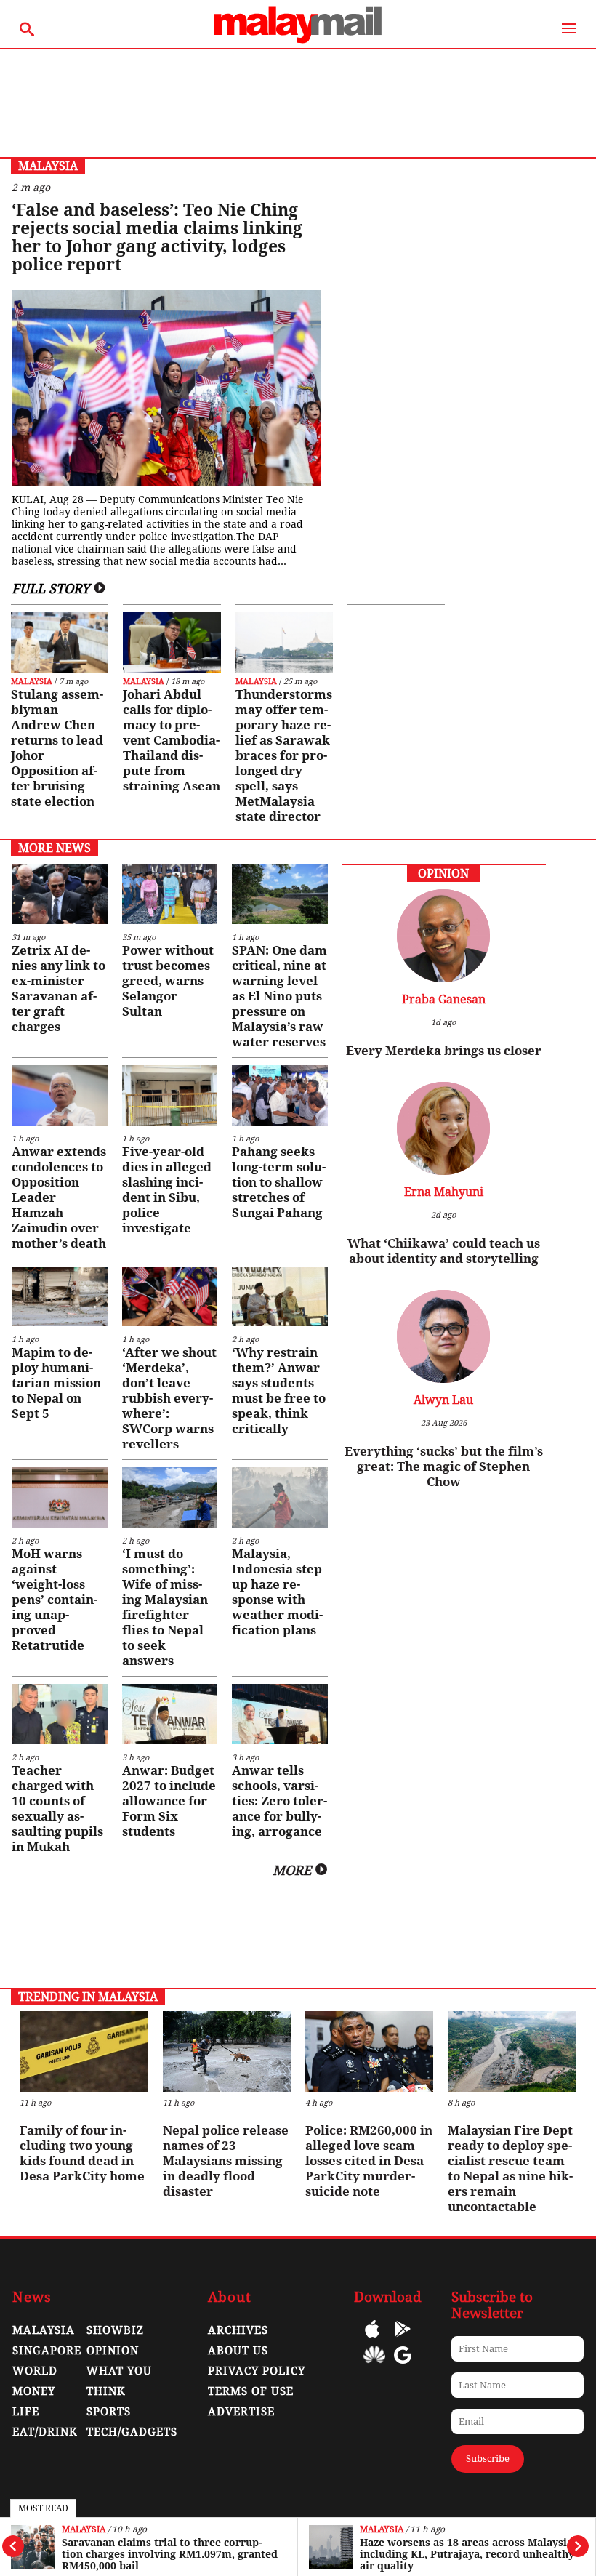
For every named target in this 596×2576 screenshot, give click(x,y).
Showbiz (115, 2330)
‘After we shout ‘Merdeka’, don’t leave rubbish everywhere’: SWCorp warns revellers (169, 1398)
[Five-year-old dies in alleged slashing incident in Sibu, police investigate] (170, 1095)
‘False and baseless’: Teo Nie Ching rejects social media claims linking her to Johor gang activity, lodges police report (157, 238)
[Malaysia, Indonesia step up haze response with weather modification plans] (279, 1497)
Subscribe (488, 2459)
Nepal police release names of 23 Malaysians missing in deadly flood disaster (226, 2161)
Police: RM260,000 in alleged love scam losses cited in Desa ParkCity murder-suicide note (369, 2161)
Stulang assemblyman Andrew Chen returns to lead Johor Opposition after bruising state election (57, 748)
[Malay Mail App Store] (372, 2339)
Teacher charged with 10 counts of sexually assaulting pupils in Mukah (57, 1809)
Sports (109, 2412)
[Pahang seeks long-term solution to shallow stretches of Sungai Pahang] (279, 1095)
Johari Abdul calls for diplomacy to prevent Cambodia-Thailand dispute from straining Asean (172, 740)
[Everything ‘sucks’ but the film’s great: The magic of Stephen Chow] (443, 1379)
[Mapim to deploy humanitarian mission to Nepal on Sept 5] (59, 1297)
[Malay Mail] (298, 41)
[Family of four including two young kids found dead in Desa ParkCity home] (84, 2051)
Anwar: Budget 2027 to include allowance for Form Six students (169, 1801)
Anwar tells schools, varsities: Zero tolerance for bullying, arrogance (279, 1801)
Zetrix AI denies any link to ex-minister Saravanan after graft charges (59, 988)
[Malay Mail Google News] (403, 2366)
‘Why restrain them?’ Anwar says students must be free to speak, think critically (279, 1391)
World (35, 2371)
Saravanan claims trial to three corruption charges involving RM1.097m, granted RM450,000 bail (170, 2554)
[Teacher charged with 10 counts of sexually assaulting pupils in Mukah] (59, 1714)
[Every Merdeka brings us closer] (443, 978)
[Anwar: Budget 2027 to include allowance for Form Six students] (170, 1714)
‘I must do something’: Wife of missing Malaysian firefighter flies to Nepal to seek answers (165, 1607)
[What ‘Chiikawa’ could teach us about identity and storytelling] (443, 1171)
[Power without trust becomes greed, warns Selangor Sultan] (170, 894)
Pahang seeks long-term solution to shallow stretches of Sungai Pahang (279, 1182)
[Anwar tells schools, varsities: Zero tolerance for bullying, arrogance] (279, 1714)
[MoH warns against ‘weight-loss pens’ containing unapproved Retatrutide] (59, 1497)
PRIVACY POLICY (257, 2371)
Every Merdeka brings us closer (444, 1051)
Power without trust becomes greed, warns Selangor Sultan (168, 981)
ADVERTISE (241, 2412)
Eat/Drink (45, 2432)
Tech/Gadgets (132, 2432)
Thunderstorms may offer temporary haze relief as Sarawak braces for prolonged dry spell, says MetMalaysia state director (284, 755)
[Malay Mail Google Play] (403, 2339)
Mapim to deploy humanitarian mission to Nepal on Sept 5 (56, 1383)
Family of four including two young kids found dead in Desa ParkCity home (82, 2153)
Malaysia (84, 2530)
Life (26, 2412)
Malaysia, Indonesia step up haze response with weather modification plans (277, 1592)
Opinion (113, 2351)
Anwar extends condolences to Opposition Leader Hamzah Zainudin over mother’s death (59, 1197)
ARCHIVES (238, 2330)
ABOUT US (238, 2351)
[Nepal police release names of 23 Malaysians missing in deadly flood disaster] (227, 2051)
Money (34, 2391)
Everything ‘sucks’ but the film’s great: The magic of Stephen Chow (444, 1466)
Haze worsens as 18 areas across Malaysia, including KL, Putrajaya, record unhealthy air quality (468, 2554)
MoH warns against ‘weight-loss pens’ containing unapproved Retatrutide (55, 1600)
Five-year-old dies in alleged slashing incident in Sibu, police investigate (167, 1190)
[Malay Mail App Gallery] (374, 2366)
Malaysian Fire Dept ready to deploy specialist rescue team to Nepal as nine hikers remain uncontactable (510, 2168)
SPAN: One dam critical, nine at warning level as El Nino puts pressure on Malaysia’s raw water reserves (279, 996)
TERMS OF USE (251, 2391)
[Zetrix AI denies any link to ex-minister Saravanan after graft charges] (59, 894)
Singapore (47, 2351)
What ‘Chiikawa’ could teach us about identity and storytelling (444, 1251)
